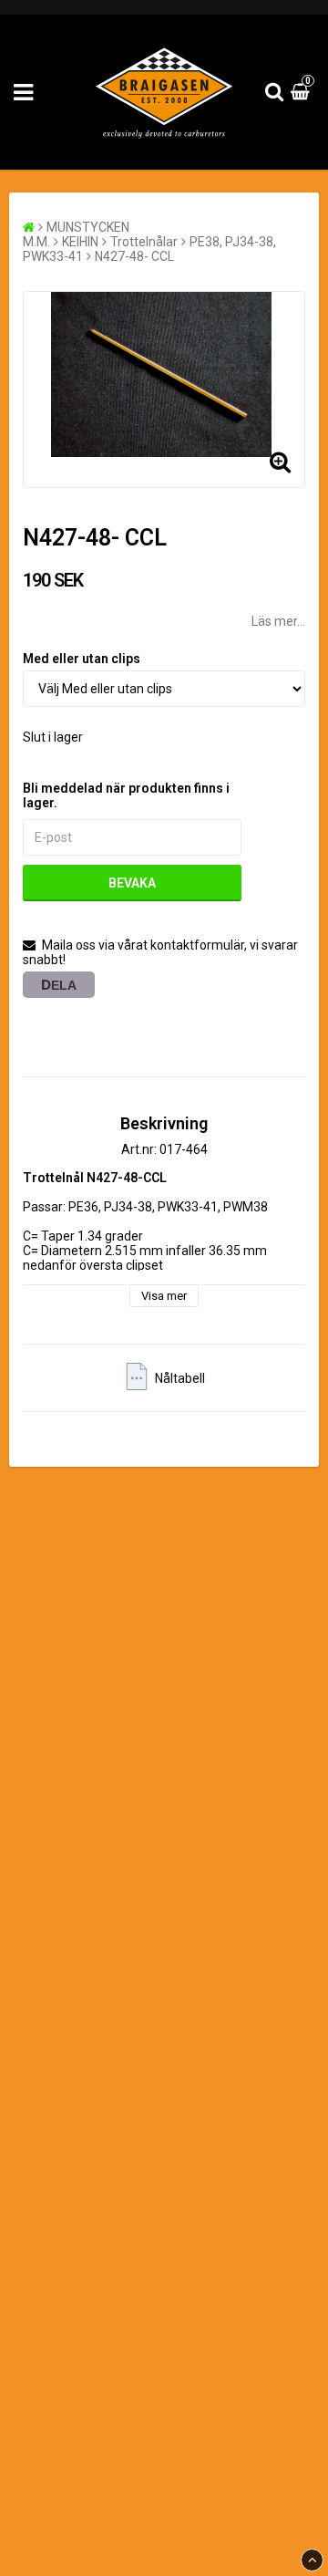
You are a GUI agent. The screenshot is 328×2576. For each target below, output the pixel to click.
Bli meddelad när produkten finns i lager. (126, 795)
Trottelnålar (144, 242)
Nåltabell (180, 1378)
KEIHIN (80, 242)
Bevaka (132, 883)
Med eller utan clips (82, 659)
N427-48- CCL (134, 256)
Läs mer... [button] (278, 621)
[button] (302, 92)
